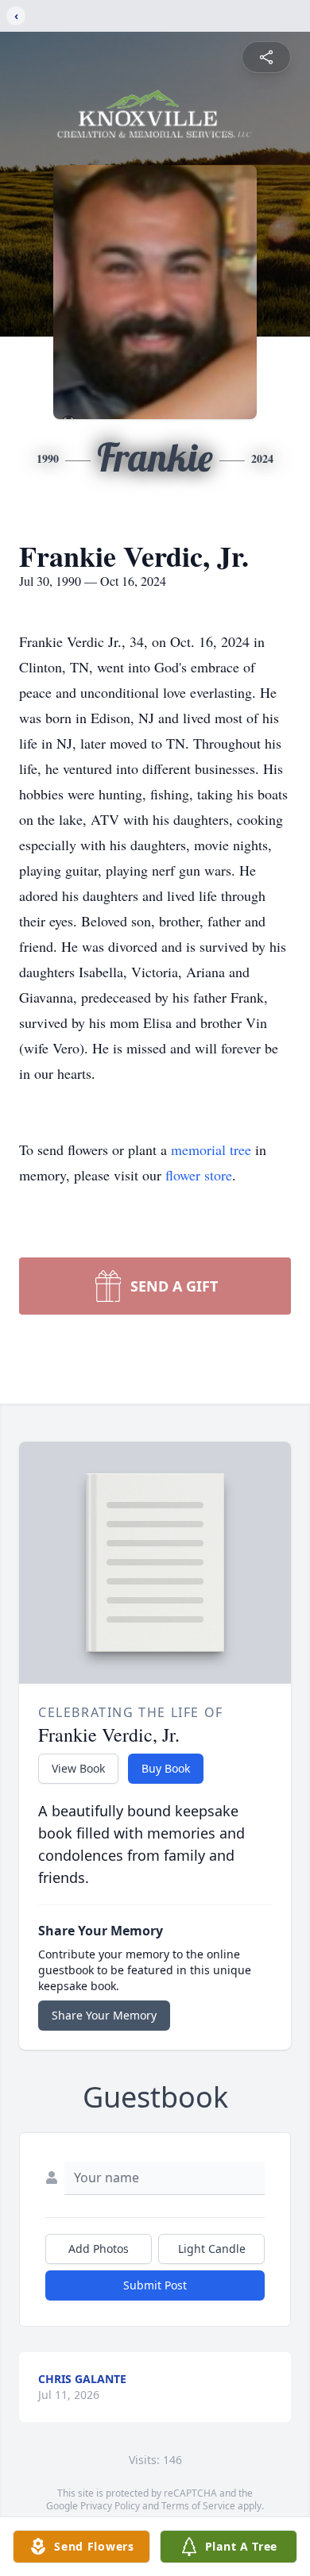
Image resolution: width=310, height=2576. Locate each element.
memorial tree (211, 1149)
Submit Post (155, 2285)
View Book (78, 1768)
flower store (199, 1175)
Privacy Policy (110, 2506)
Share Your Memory (104, 2015)
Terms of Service (198, 2506)
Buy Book (166, 1768)
